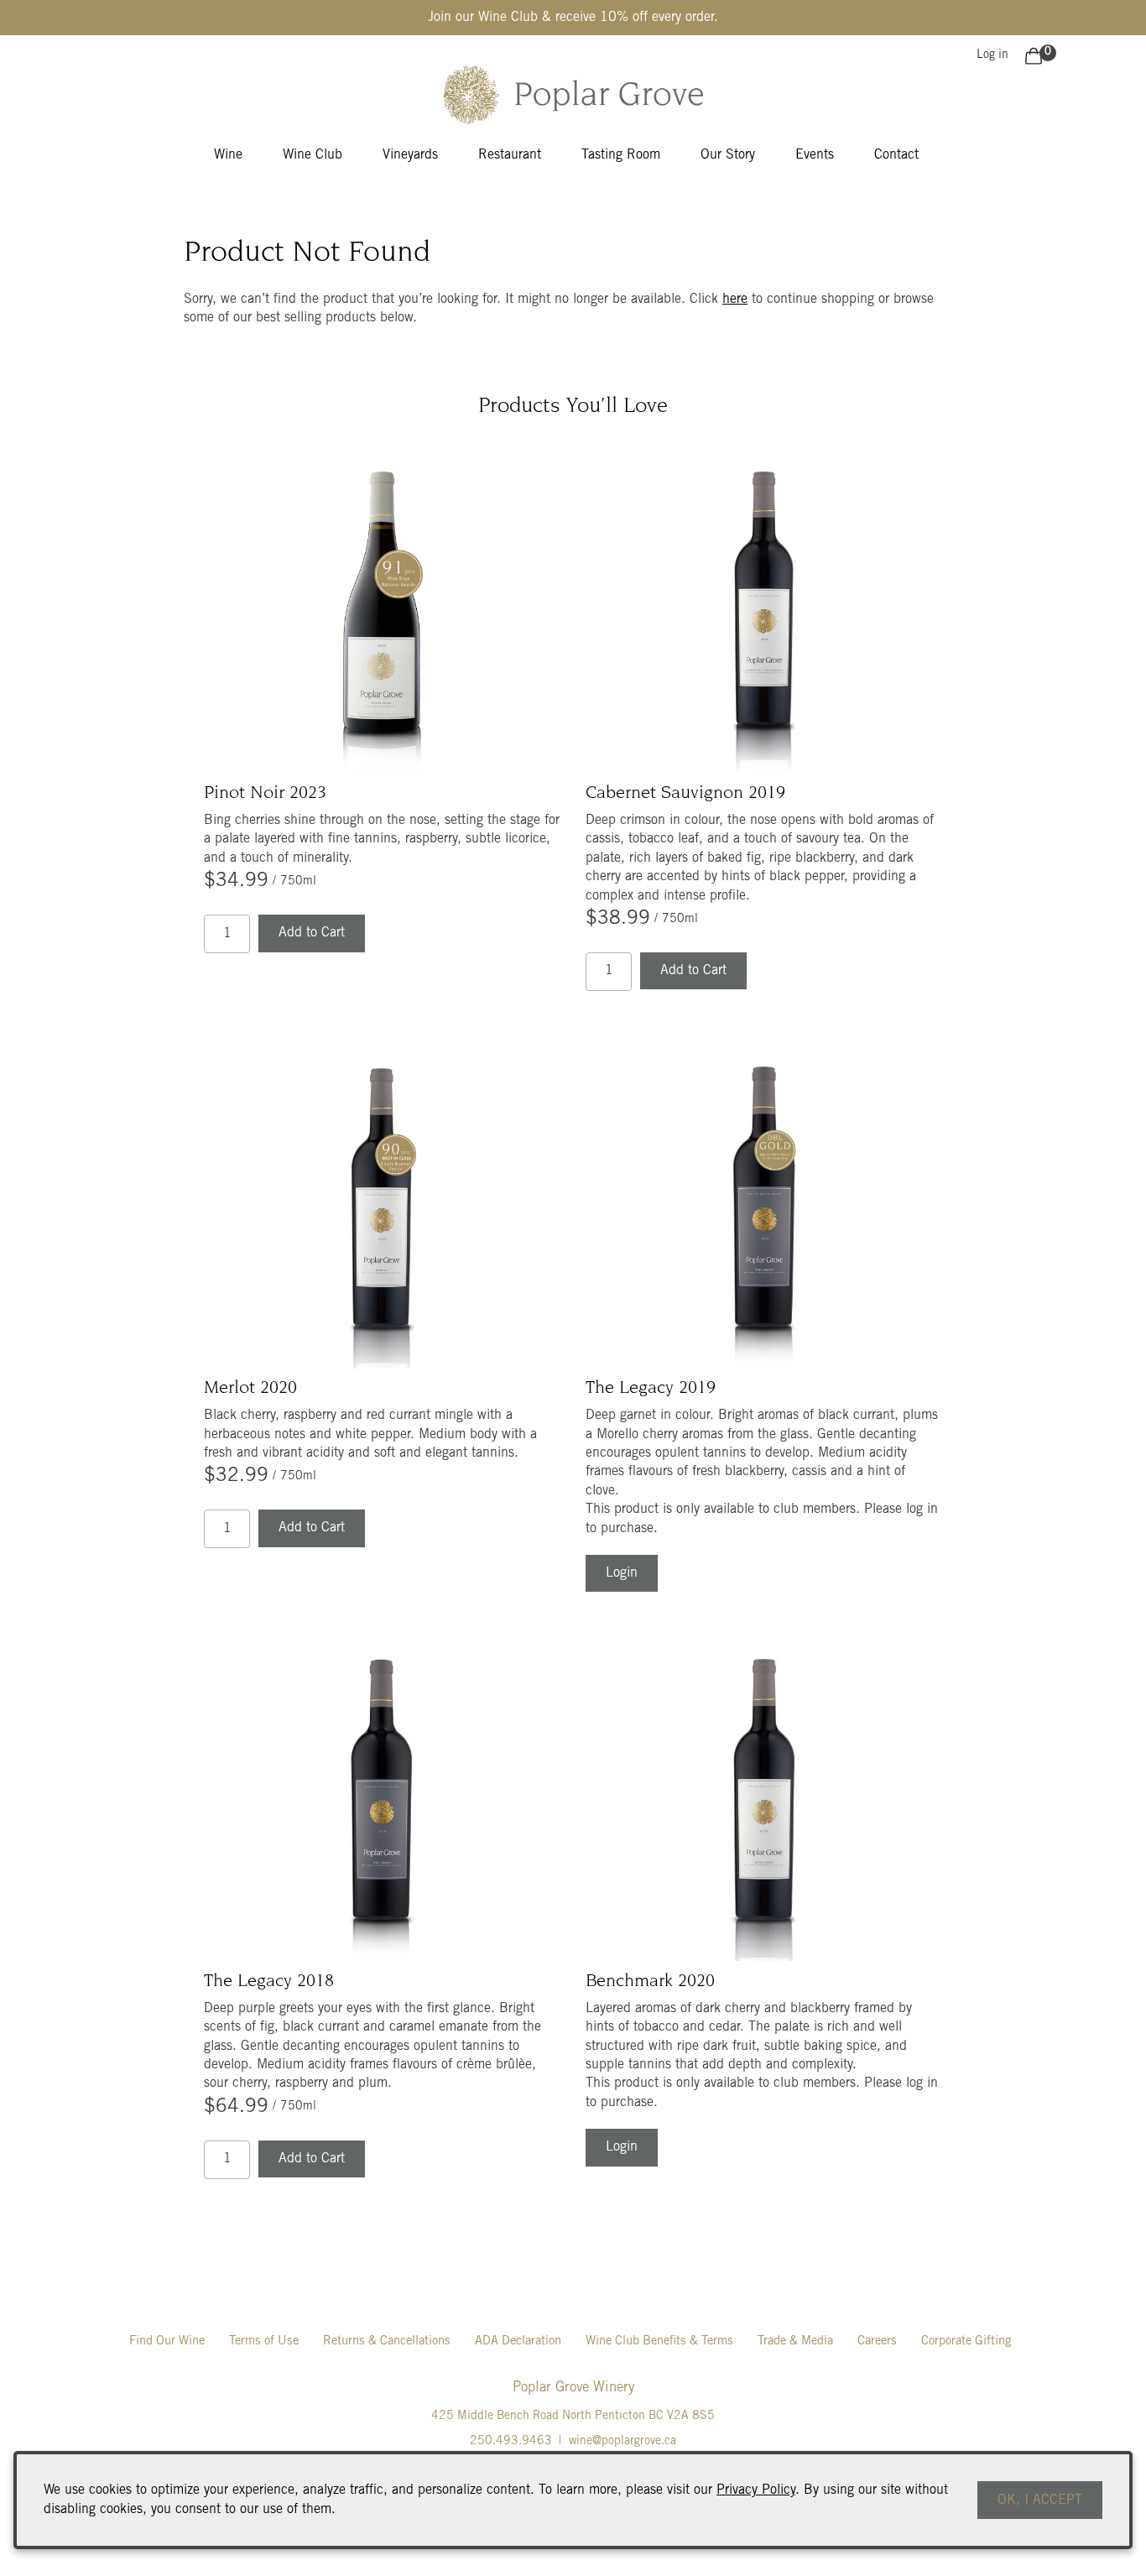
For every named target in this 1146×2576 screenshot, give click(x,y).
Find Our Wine (167, 2341)
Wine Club (313, 155)
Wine (228, 155)
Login (622, 1573)
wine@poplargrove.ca (622, 2442)
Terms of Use (264, 2341)
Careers (877, 2341)
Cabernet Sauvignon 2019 (685, 794)
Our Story (728, 155)
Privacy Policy (756, 2490)
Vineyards (410, 155)
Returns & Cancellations (387, 2341)
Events (815, 155)
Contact (896, 155)
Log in (992, 55)
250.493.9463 (511, 2442)
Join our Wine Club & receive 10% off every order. (573, 18)
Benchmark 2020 (650, 1982)
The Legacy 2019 (651, 1389)
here (735, 300)
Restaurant (510, 155)
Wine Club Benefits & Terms (659, 2341)
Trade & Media (795, 2341)
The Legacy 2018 (269, 1982)
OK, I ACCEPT (1040, 2500)
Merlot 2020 (250, 1389)
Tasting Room (621, 155)
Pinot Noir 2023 (265, 794)
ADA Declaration (518, 2341)
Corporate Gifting (966, 2341)
